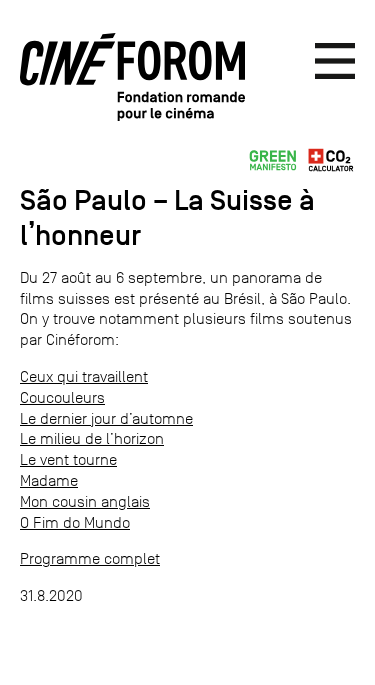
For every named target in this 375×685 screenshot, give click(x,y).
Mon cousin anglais (85, 501)
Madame (49, 480)
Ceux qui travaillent (84, 376)
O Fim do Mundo (75, 522)
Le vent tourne (68, 459)
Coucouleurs (62, 397)
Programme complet (90, 558)
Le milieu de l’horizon (92, 438)
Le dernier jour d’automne (106, 418)
